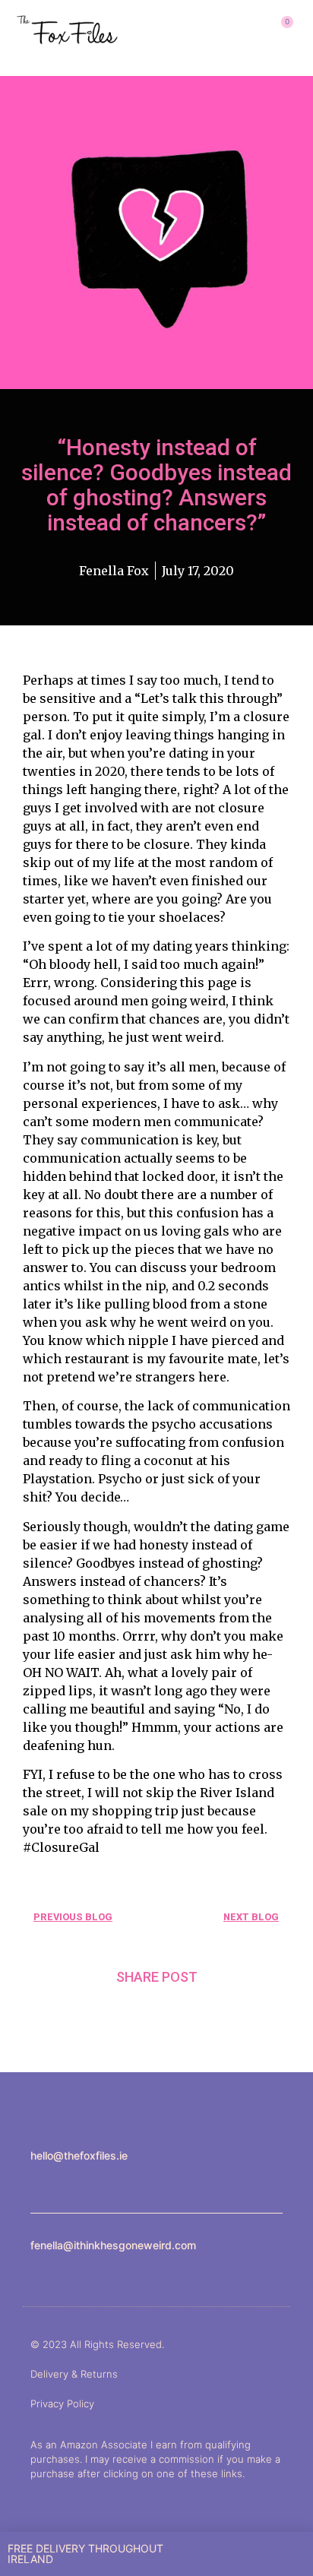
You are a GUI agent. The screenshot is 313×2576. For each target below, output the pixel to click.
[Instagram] (35, 2181)
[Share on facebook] (119, 2013)
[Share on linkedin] (194, 2013)
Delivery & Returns (74, 2374)
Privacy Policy (62, 2404)
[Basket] (281, 30)
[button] (231, 30)
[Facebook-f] (53, 2181)
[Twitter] (70, 2181)
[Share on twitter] (156, 2013)
